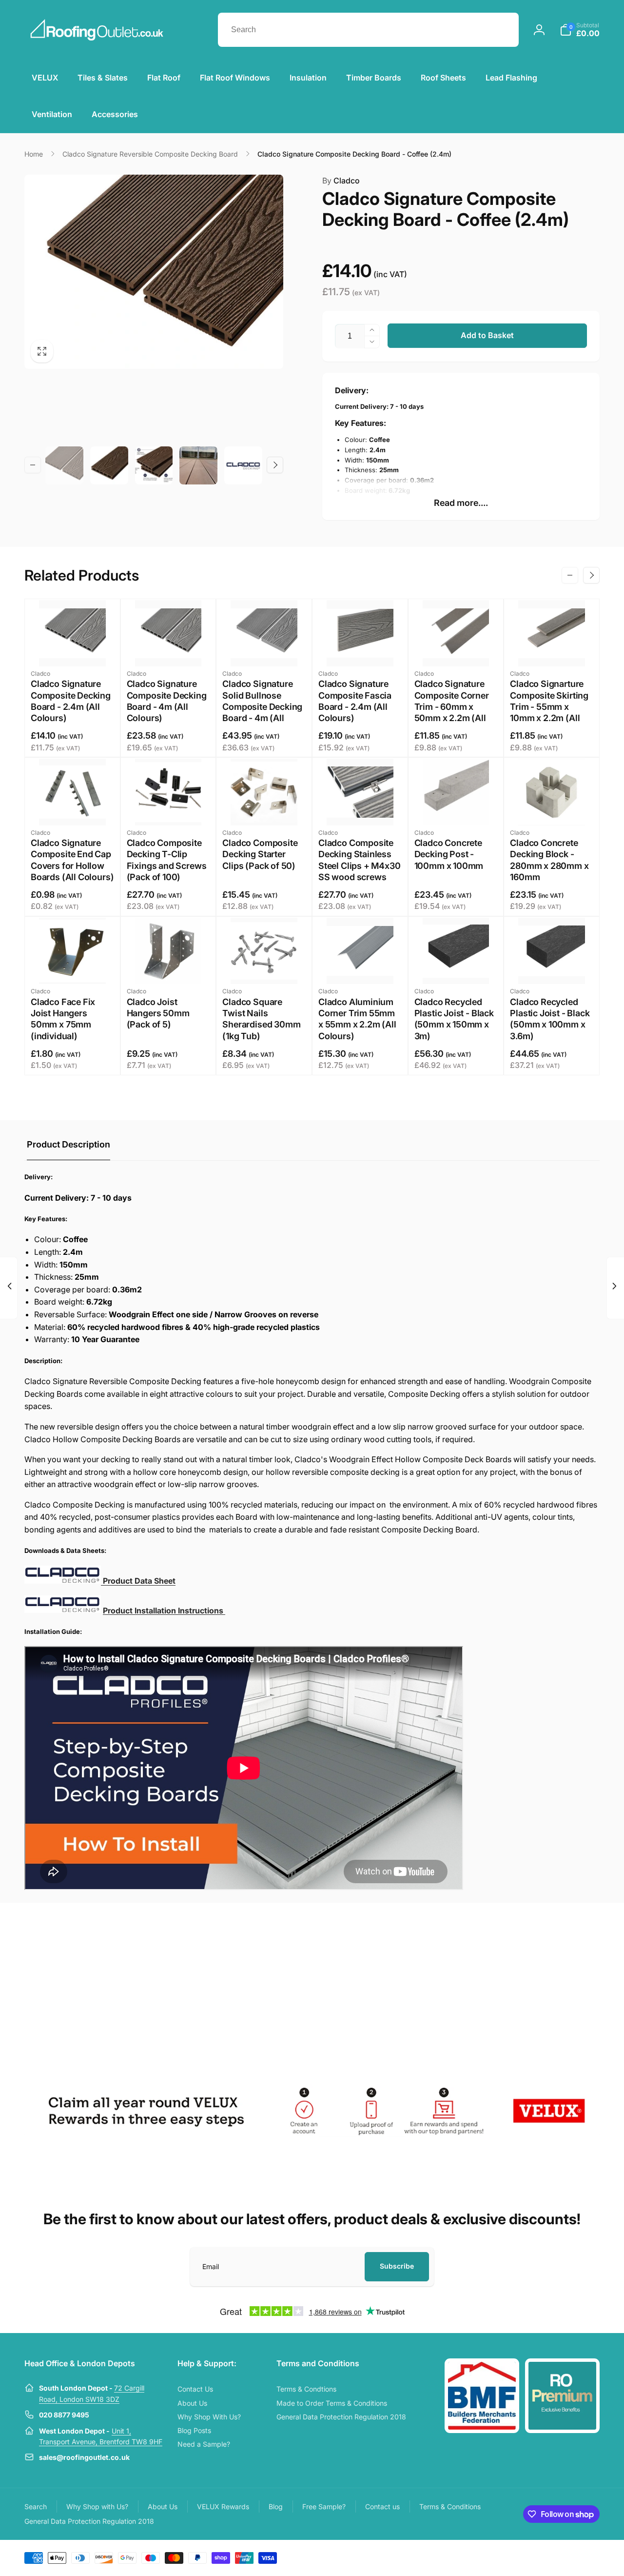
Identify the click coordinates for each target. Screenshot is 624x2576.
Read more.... (461, 503)
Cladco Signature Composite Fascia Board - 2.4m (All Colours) (355, 701)
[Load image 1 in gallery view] (64, 465)
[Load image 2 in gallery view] (109, 465)
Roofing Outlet (535, 2557)
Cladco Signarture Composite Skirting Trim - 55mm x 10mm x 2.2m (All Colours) (549, 707)
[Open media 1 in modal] (154, 272)
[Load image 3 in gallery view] (154, 465)
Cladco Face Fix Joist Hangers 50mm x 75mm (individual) (63, 1019)
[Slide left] (33, 465)
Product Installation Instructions (164, 1610)
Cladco (341, 181)
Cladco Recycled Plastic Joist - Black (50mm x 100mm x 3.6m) (550, 1019)
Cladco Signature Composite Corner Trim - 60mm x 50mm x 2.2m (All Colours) (452, 707)
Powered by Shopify (576, 2557)
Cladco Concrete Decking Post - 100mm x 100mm (449, 854)
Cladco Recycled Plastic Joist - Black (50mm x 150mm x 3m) (454, 1019)
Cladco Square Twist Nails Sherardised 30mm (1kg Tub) (261, 1019)
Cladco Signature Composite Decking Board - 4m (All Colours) (167, 701)
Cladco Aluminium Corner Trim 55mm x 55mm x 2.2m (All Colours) (357, 1019)
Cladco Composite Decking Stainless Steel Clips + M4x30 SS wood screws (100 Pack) (360, 866)
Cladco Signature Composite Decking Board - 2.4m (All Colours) (71, 701)
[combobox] (368, 30)
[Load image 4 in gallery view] (198, 465)
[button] (580, 30)
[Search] (502, 30)
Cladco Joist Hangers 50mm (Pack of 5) (158, 1013)
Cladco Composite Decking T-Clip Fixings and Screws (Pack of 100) (167, 860)
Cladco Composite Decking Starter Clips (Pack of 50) (260, 854)
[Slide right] (275, 465)
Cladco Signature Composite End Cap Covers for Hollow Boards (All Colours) (72, 860)
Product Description (68, 1144)
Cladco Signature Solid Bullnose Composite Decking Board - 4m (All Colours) (262, 707)
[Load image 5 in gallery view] (243, 465)
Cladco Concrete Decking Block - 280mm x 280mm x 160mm (549, 860)
